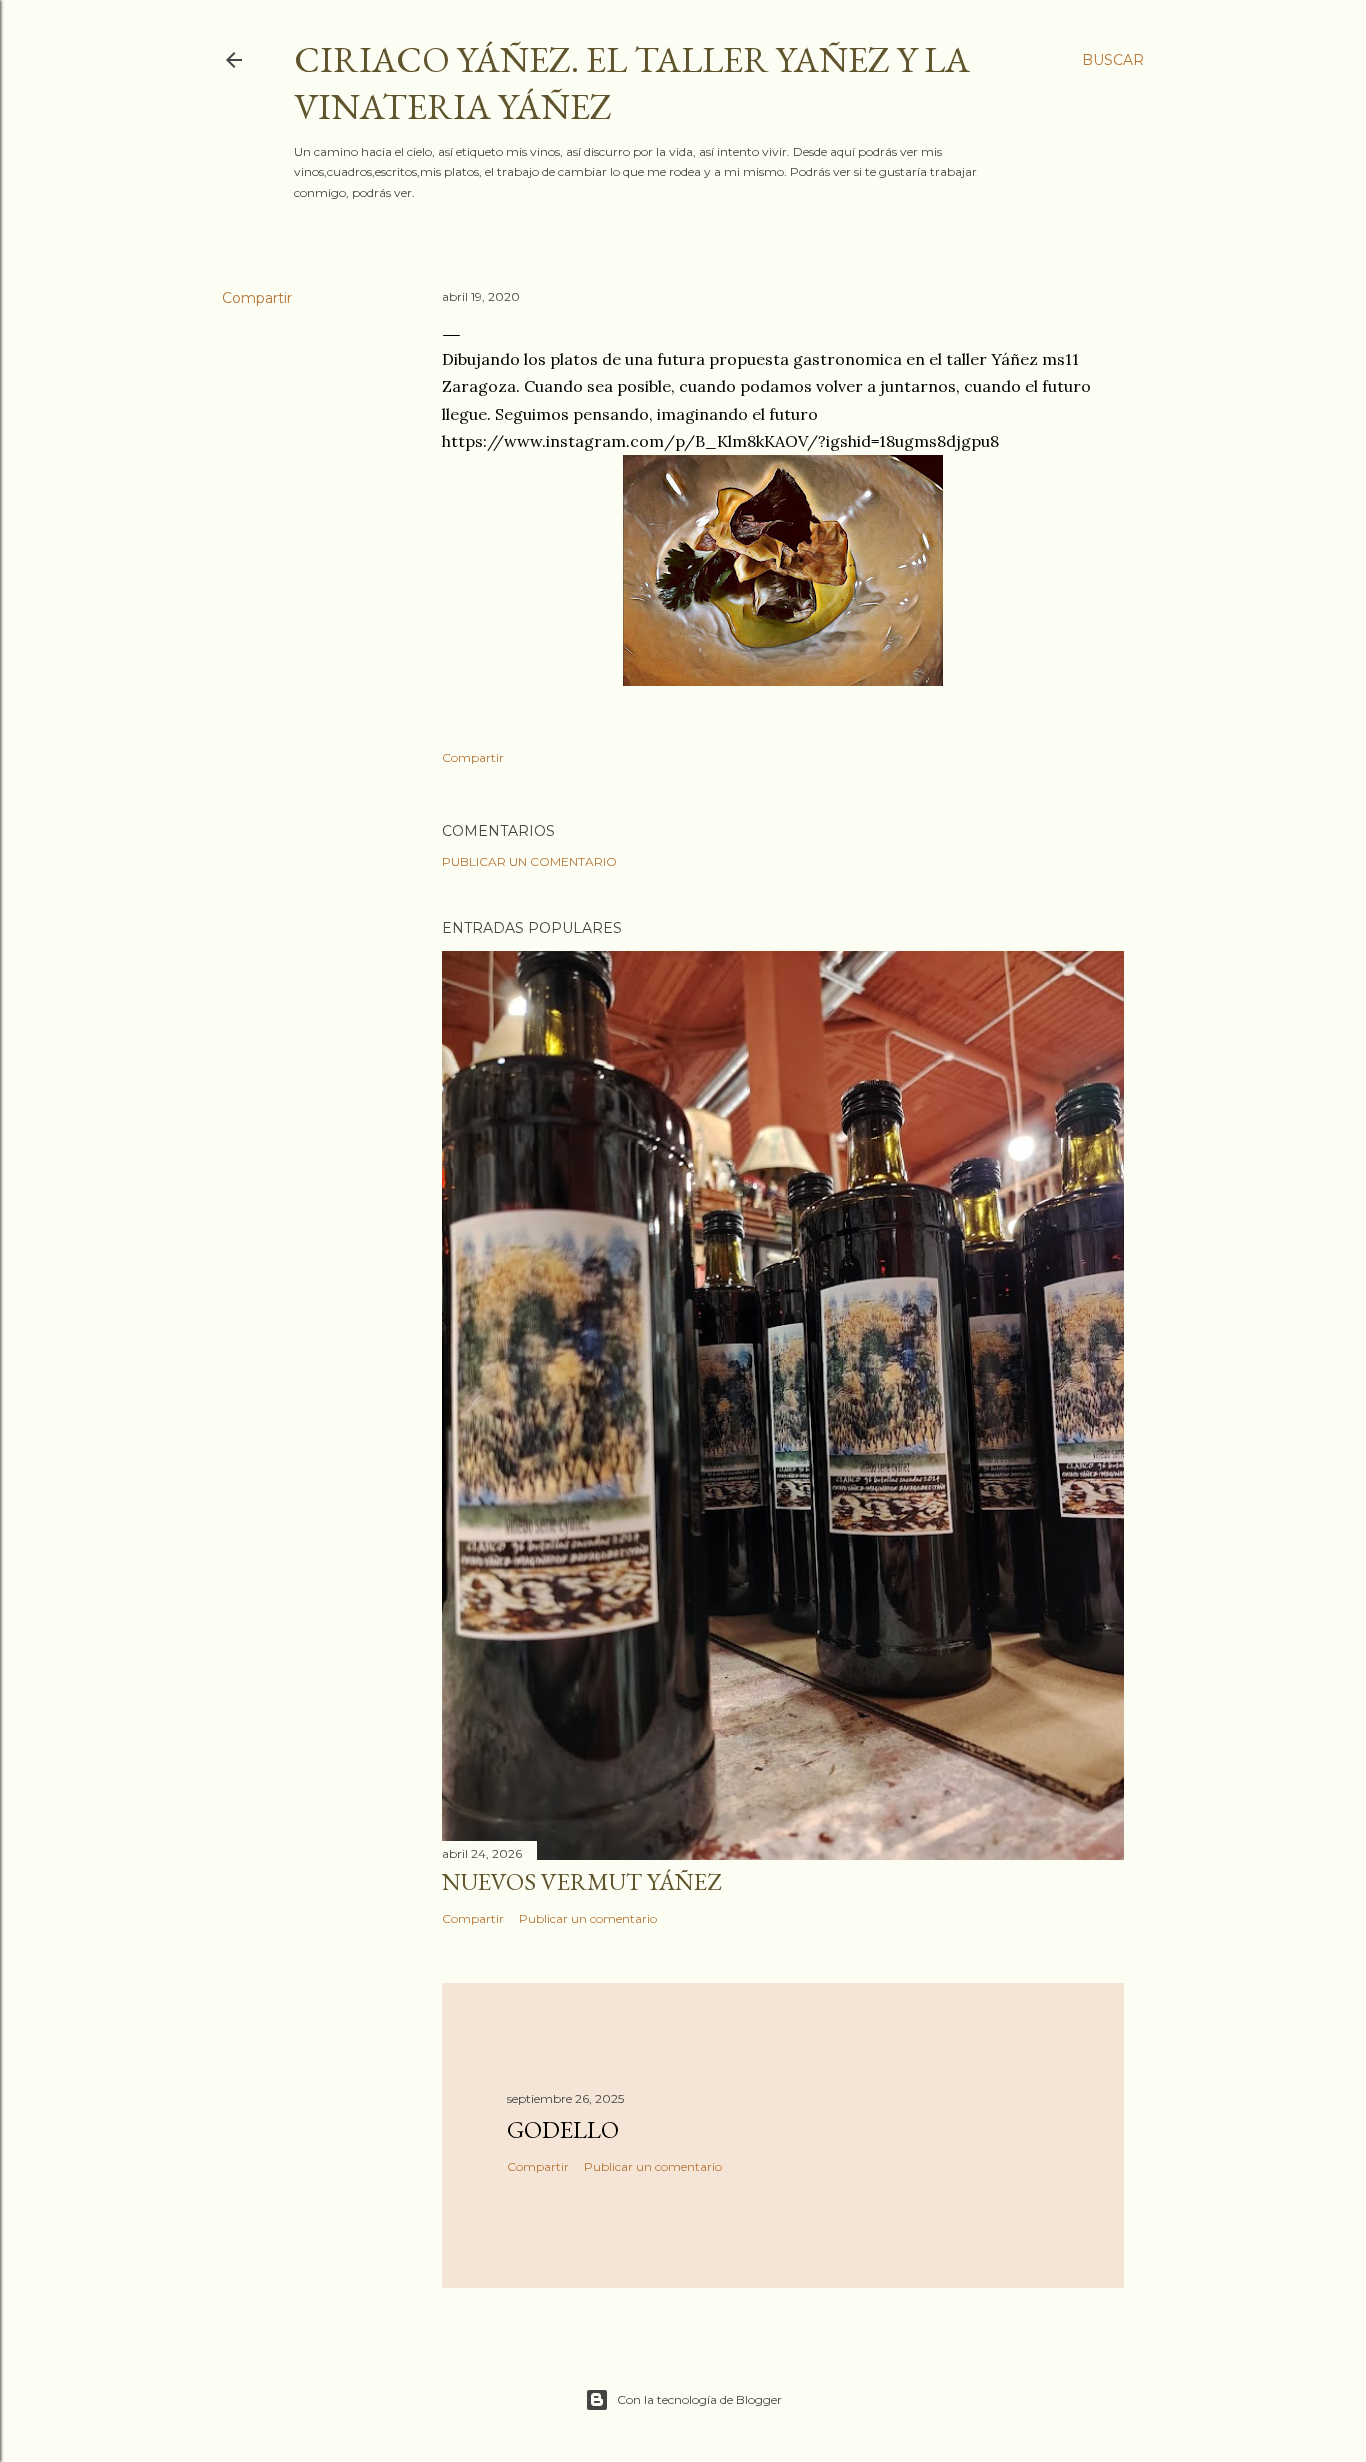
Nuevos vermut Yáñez (581, 1881)
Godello (563, 2129)
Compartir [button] (257, 298)
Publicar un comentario (529, 861)
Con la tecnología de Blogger (699, 2399)
